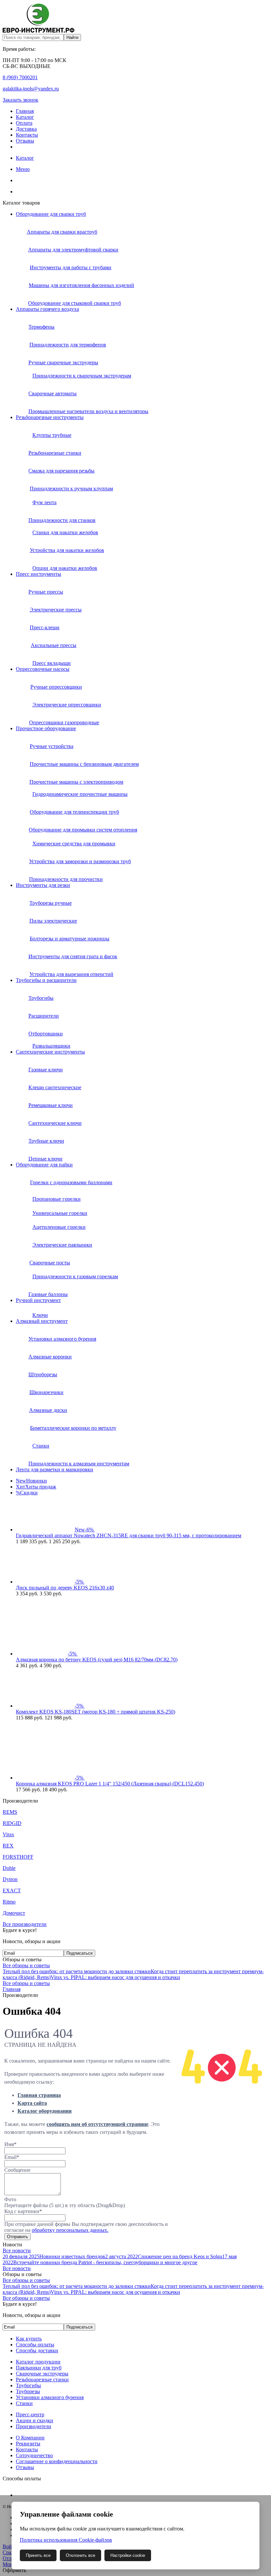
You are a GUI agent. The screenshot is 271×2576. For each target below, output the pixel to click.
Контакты (27, 135)
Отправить (18, 2237)
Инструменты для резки (43, 885)
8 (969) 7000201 (20, 77)
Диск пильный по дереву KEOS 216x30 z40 (65, 1588)
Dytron (10, 1879)
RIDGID (12, 1823)
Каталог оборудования (45, 2111)
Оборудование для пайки (44, 1165)
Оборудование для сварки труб (51, 214)
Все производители (25, 1924)
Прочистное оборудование (46, 728)
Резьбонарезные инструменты (50, 417)
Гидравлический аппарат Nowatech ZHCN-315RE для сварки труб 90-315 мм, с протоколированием (129, 1535)
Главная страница (39, 2095)
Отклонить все (80, 2555)
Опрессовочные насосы (43, 669)
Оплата (24, 123)
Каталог (25, 117)
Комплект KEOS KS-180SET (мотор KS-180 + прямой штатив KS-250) (96, 1712)
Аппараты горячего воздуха (47, 309)
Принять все (38, 2555)
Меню (23, 169)
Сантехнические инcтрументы (50, 1052)
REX (8, 1846)
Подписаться (79, 1953)
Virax (8, 1834)
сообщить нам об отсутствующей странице (97, 2124)
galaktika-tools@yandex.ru (31, 89)
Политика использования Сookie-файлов (66, 2540)
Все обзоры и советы (26, 1965)
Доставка (26, 129)
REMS (10, 1812)
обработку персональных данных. (70, 2230)
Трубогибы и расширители (46, 980)
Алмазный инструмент (42, 1321)
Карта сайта (32, 2103)
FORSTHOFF (18, 1857)
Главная (25, 111)
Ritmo (9, 1902)
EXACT (12, 1891)
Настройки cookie (128, 2555)
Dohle (9, 1868)
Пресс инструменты (39, 574)
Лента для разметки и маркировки (55, 1469)
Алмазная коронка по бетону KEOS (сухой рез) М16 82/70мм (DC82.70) (97, 1660)
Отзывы (25, 141)
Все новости (17, 2250)
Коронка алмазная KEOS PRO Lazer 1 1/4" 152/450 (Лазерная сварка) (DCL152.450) (110, 1784)
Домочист (14, 1913)
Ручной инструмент (38, 1300)
